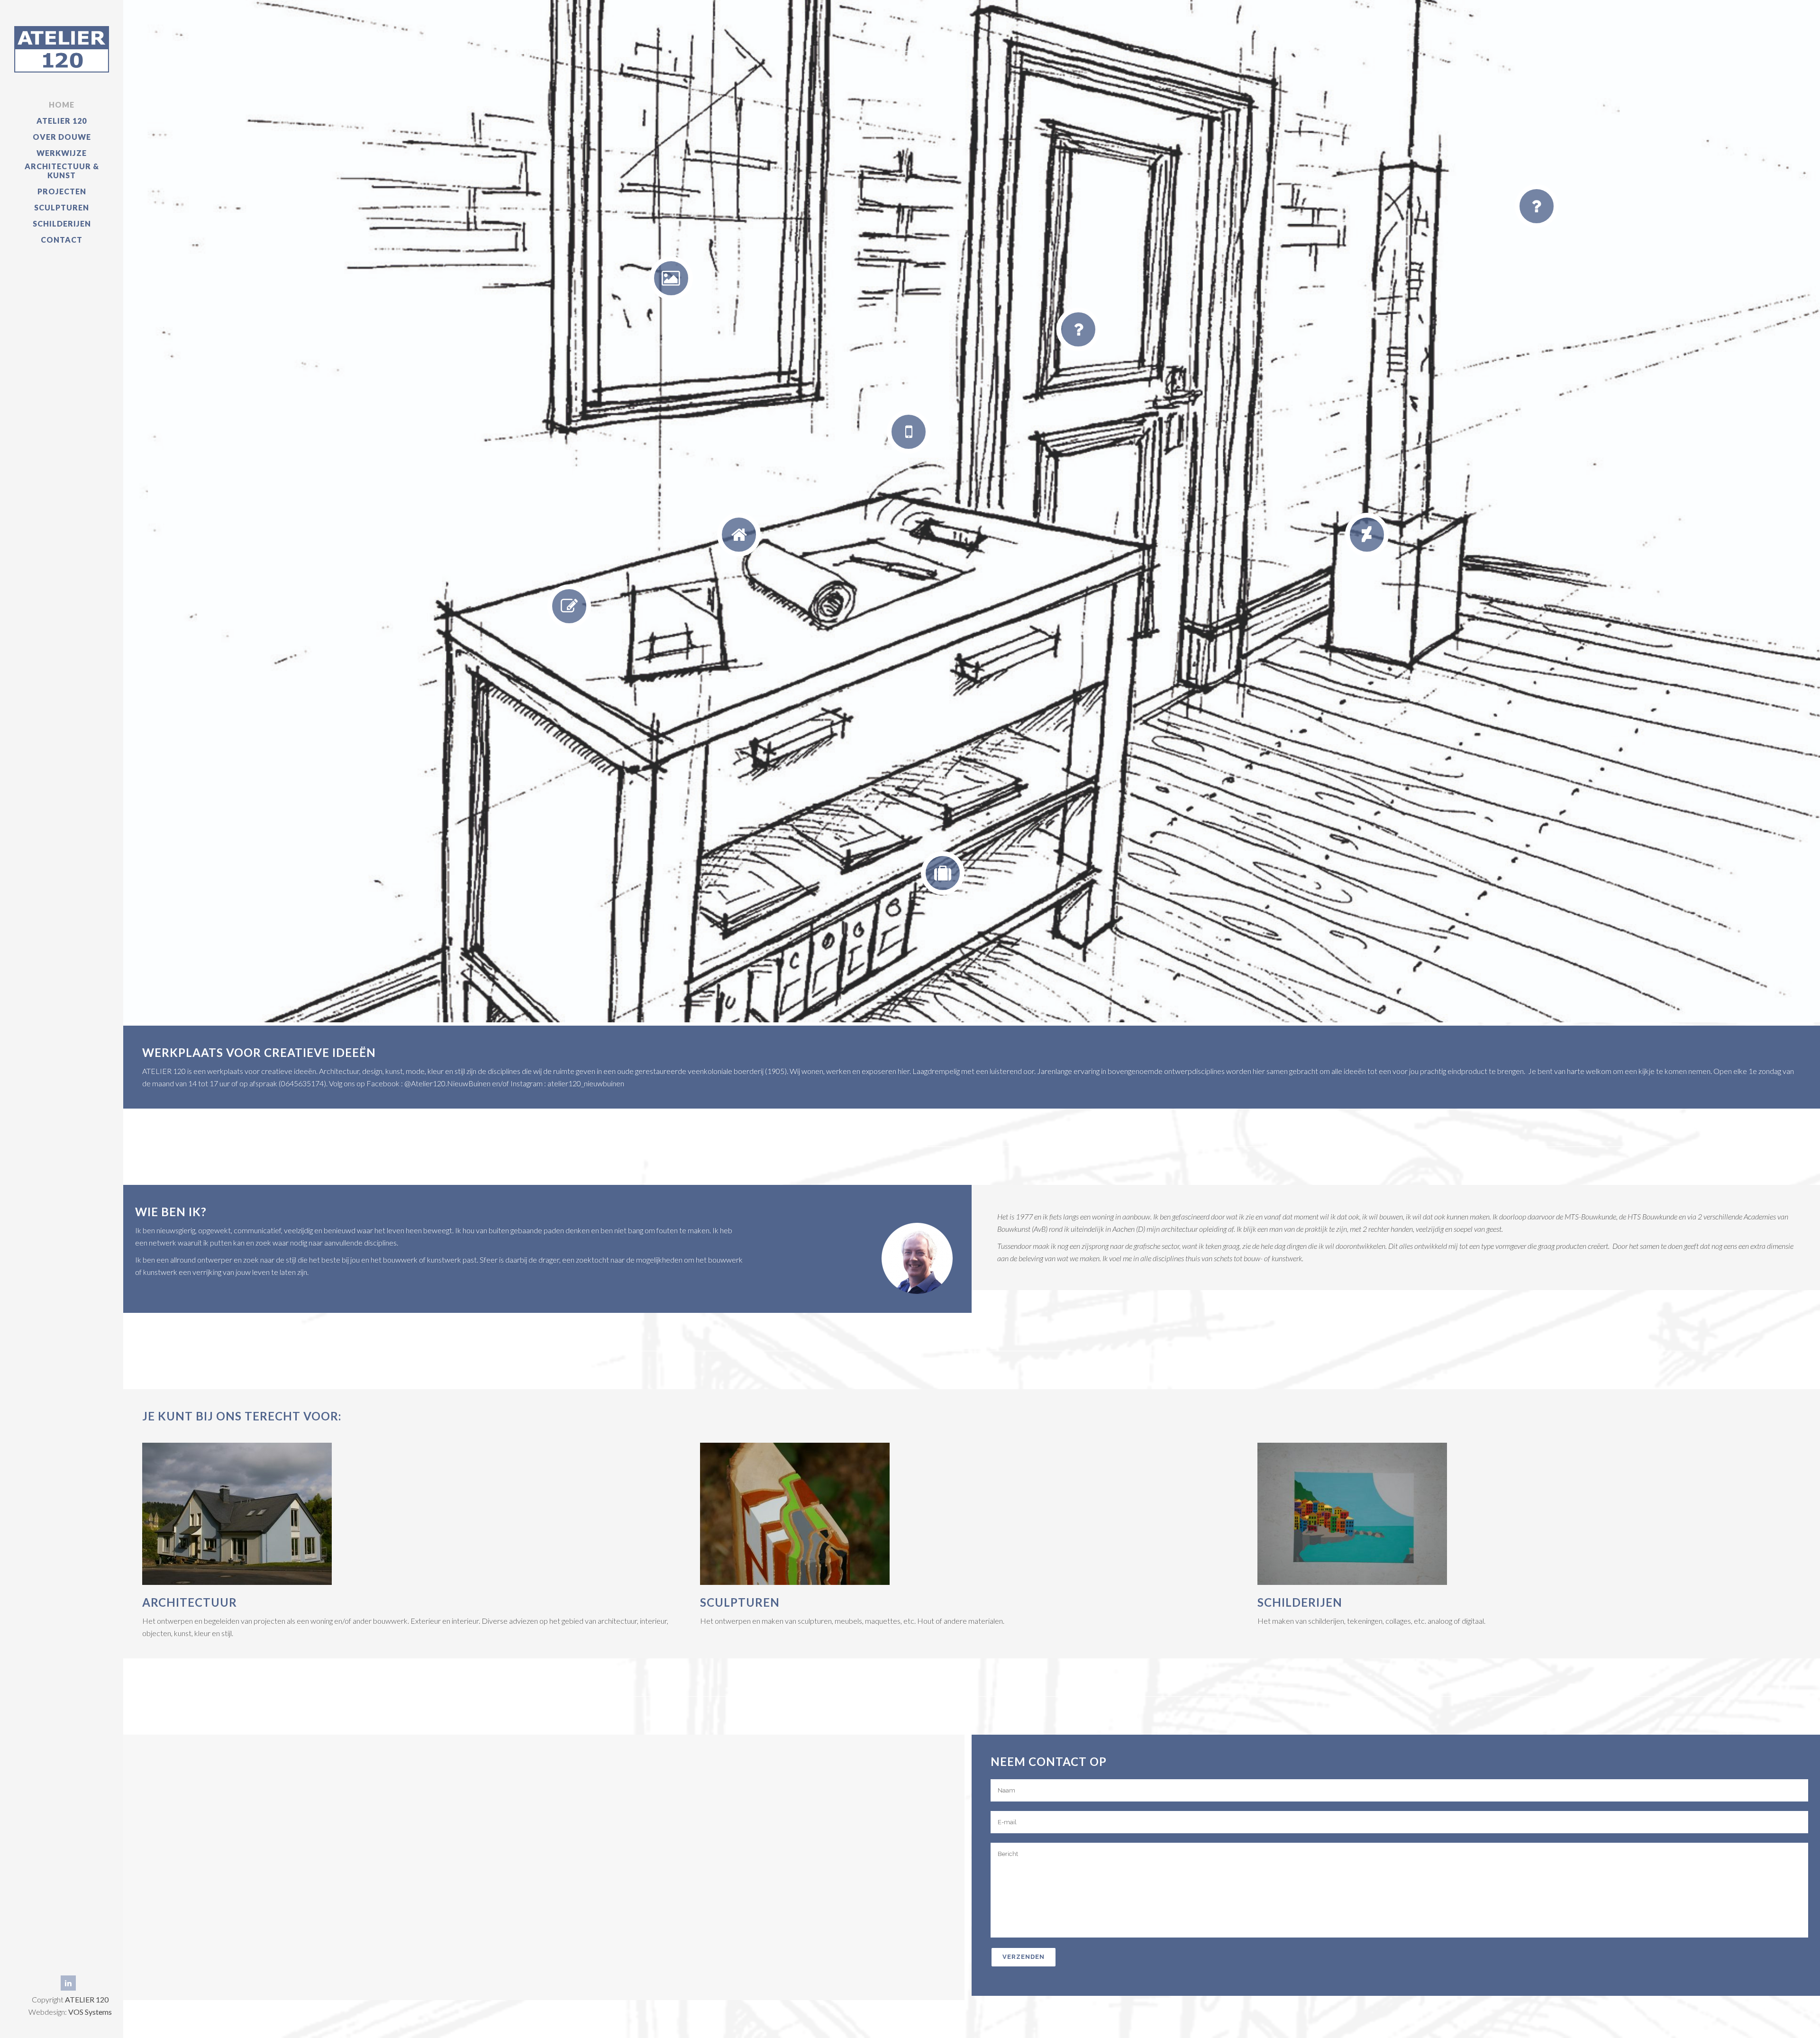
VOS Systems (90, 2012)
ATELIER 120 (87, 1999)
